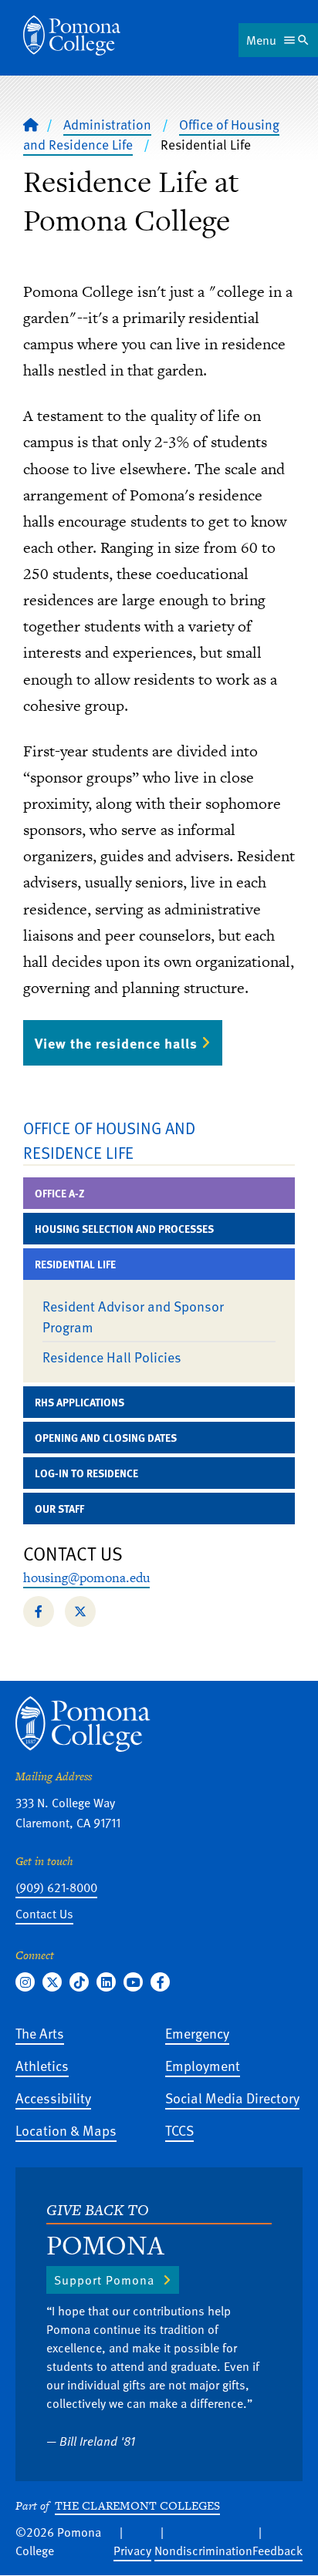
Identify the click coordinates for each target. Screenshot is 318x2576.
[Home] (72, 35)
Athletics (42, 2065)
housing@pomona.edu (86, 1578)
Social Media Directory (232, 2098)
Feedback (277, 2551)
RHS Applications (79, 1402)
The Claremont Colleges (137, 2505)
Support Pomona (104, 2280)
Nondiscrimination (203, 2551)
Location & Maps (66, 2130)
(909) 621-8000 (56, 1887)
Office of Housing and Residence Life (109, 1140)
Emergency (197, 2033)
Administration (107, 124)
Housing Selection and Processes (124, 1229)
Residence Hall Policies (112, 1357)
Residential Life (75, 1264)
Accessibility (53, 2098)
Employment (203, 2065)
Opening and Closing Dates (106, 1438)
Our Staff (59, 1509)
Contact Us (44, 1914)
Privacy (132, 2551)
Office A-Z (60, 1193)
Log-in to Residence (86, 1473)
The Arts (40, 2033)
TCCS (179, 2130)
